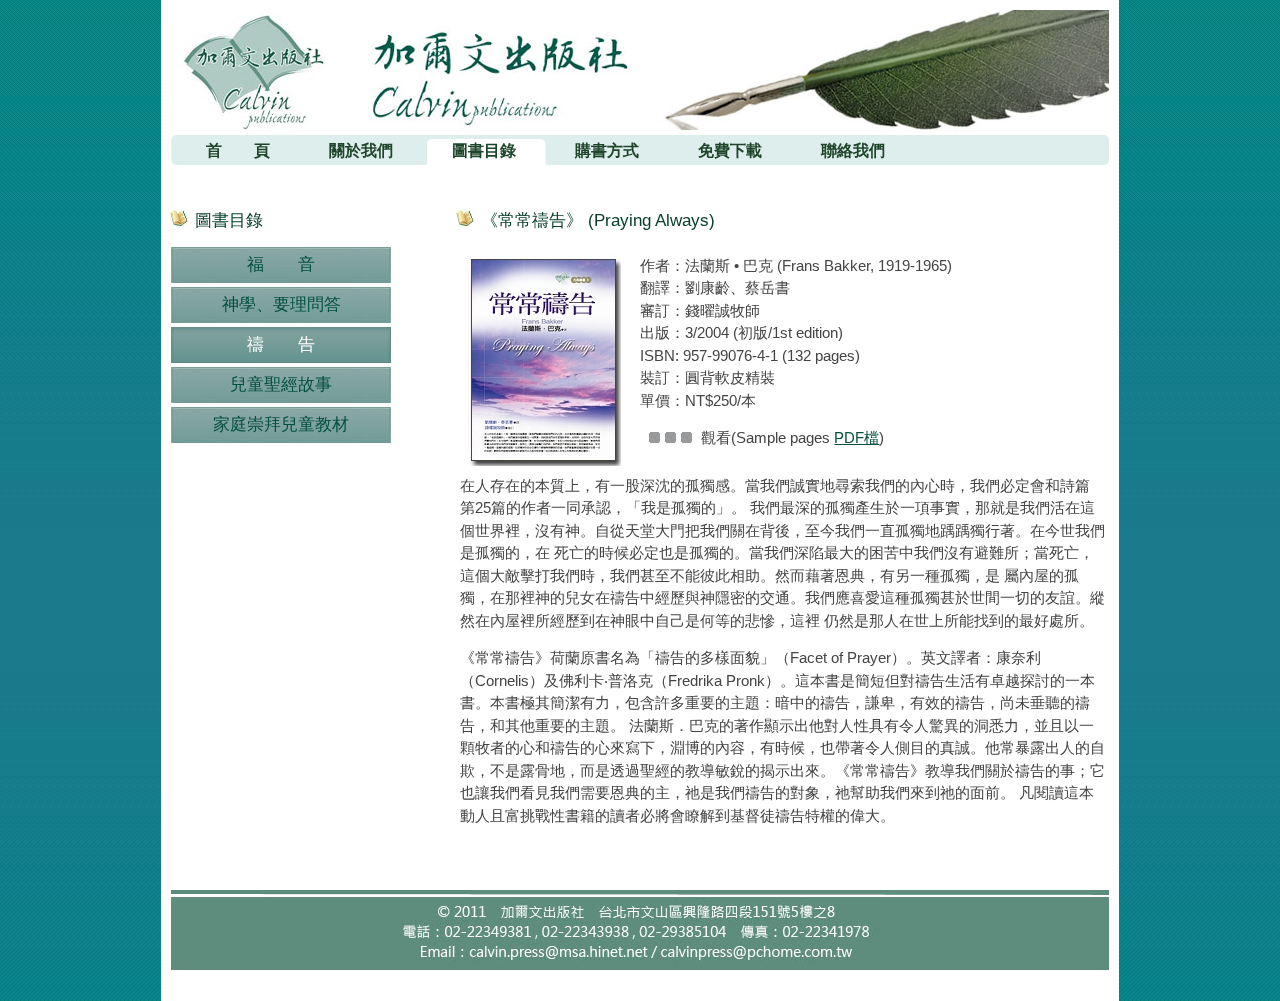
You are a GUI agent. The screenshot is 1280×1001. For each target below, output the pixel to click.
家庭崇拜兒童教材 (281, 424)
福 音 (281, 264)
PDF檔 (856, 437)
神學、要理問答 (281, 304)
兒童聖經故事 (281, 384)
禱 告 (281, 344)
